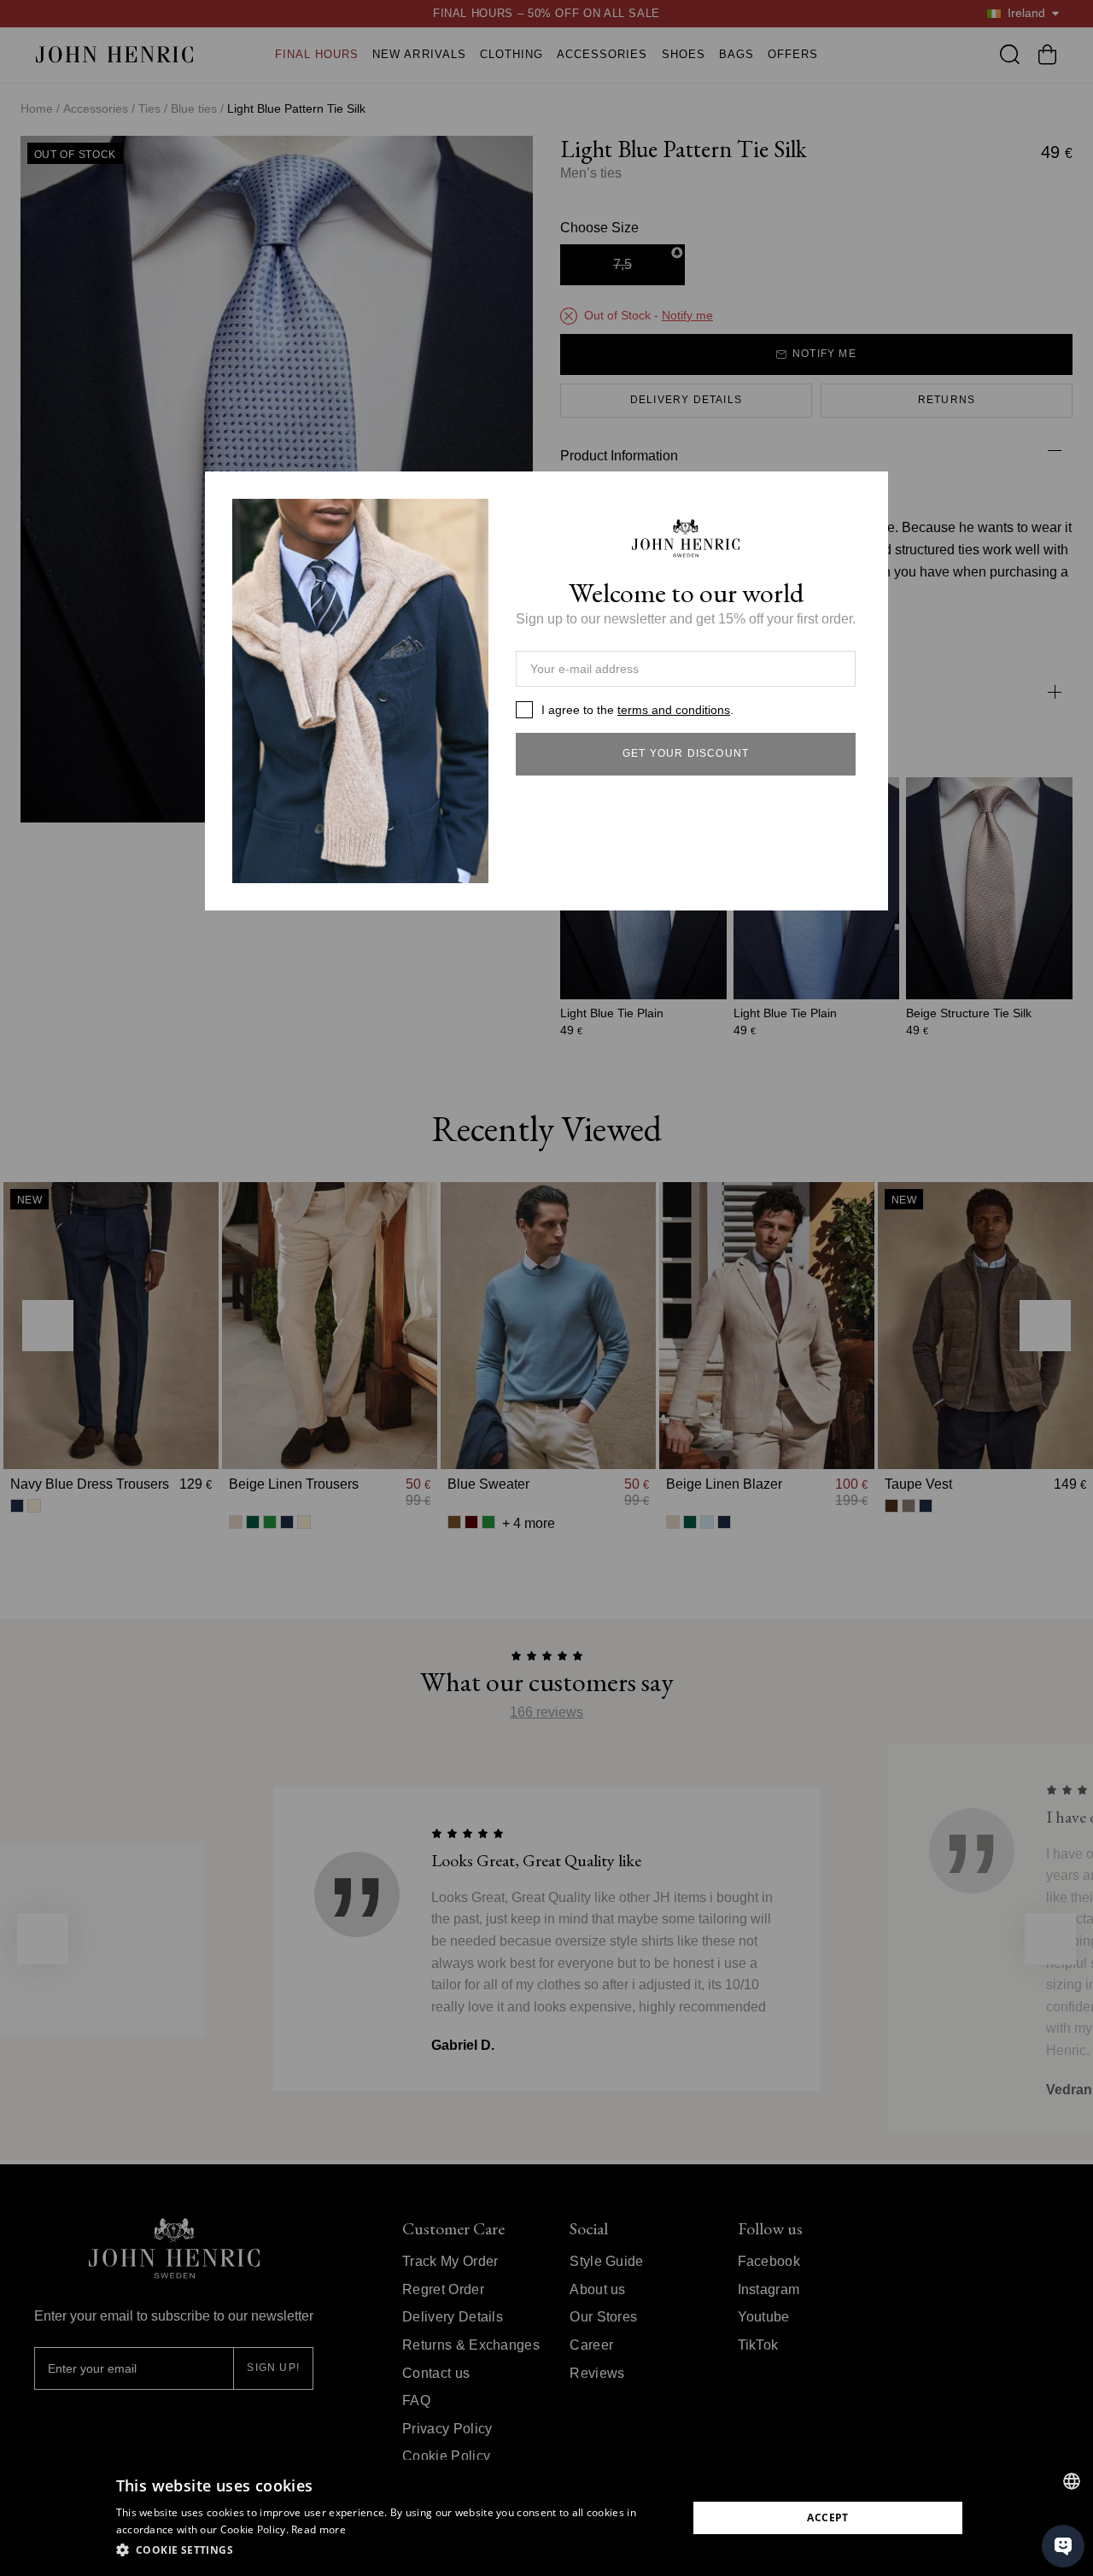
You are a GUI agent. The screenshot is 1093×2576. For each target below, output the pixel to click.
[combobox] (1072, 2481)
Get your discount (686, 753)
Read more (319, 2529)
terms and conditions (674, 710)
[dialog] (546, 2518)
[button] (393, 2550)
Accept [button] (827, 2517)
